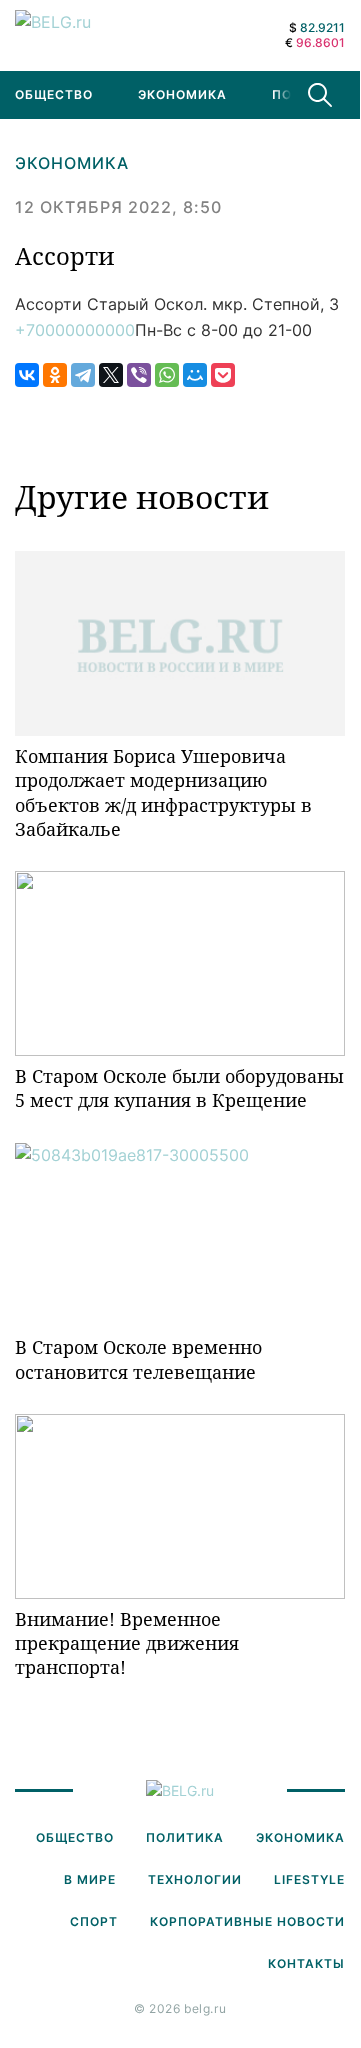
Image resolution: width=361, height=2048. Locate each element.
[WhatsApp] (167, 375)
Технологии (195, 1879)
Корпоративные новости (247, 1921)
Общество (75, 1837)
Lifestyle (309, 1879)
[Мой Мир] (195, 375)
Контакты (306, 1963)
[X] (111, 375)
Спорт (94, 1921)
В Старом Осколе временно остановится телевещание (138, 1359)
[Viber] (139, 375)
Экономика (182, 94)
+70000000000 (75, 330)
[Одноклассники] (55, 375)
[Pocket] (223, 375)
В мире (90, 1879)
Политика (185, 1837)
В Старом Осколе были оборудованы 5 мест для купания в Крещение (179, 1088)
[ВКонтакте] (27, 375)
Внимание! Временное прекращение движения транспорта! (127, 1643)
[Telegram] (83, 375)
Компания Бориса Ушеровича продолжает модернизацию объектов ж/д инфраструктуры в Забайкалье (163, 792)
